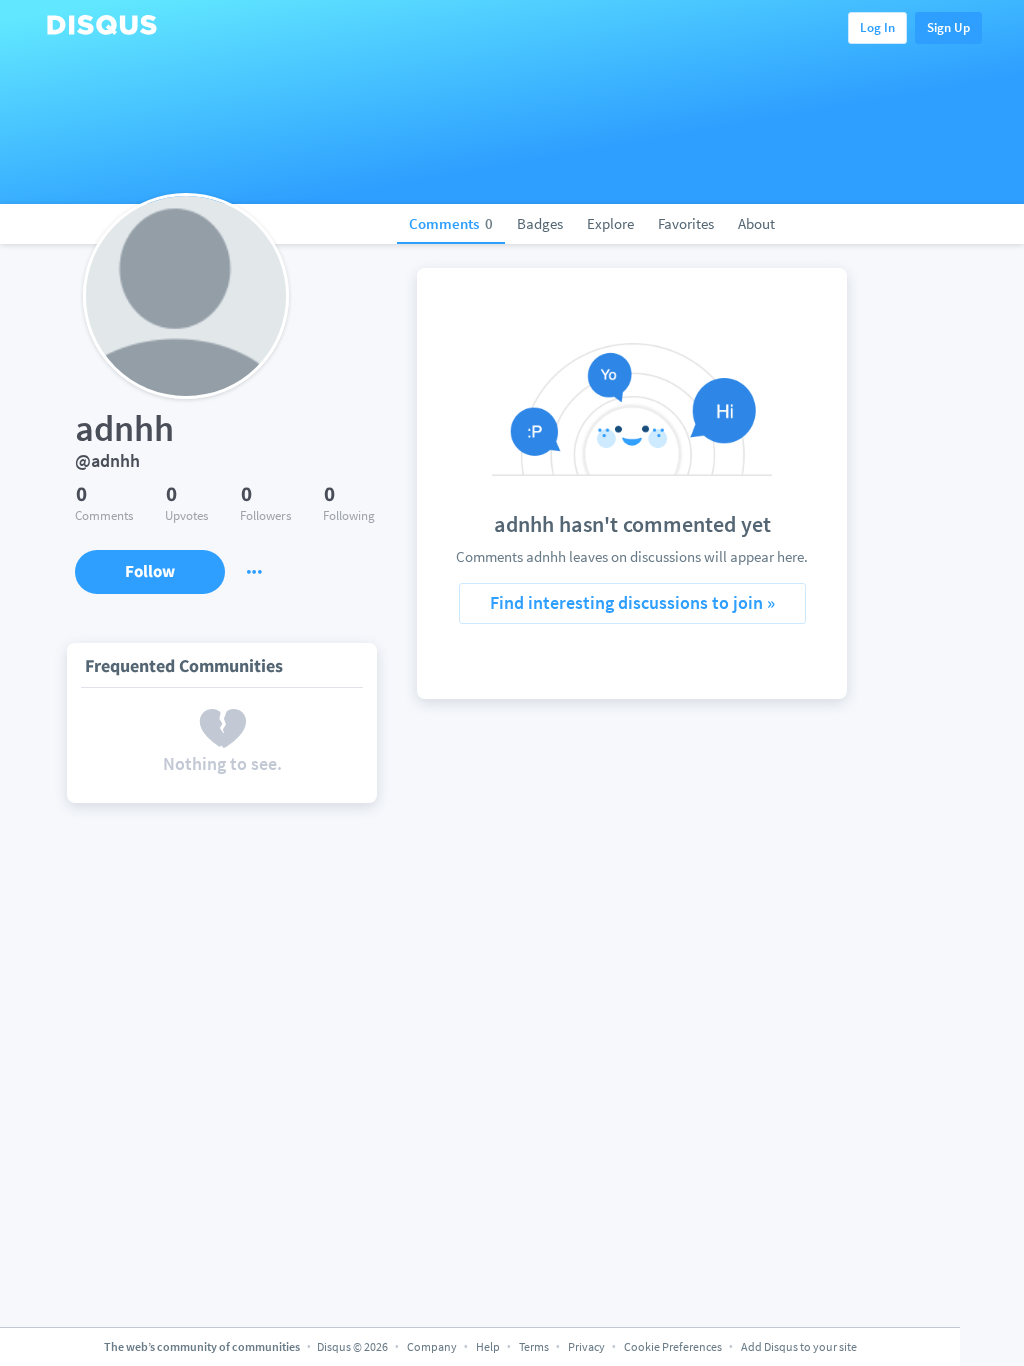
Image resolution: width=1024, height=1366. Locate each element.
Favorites (686, 223)
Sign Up (948, 27)
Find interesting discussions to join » (632, 602)
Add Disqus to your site (799, 1346)
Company (432, 1346)
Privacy (586, 1346)
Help (488, 1346)
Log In (877, 27)
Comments (451, 223)
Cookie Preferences (674, 1346)
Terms (534, 1346)
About (756, 223)
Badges (540, 223)
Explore (610, 223)
